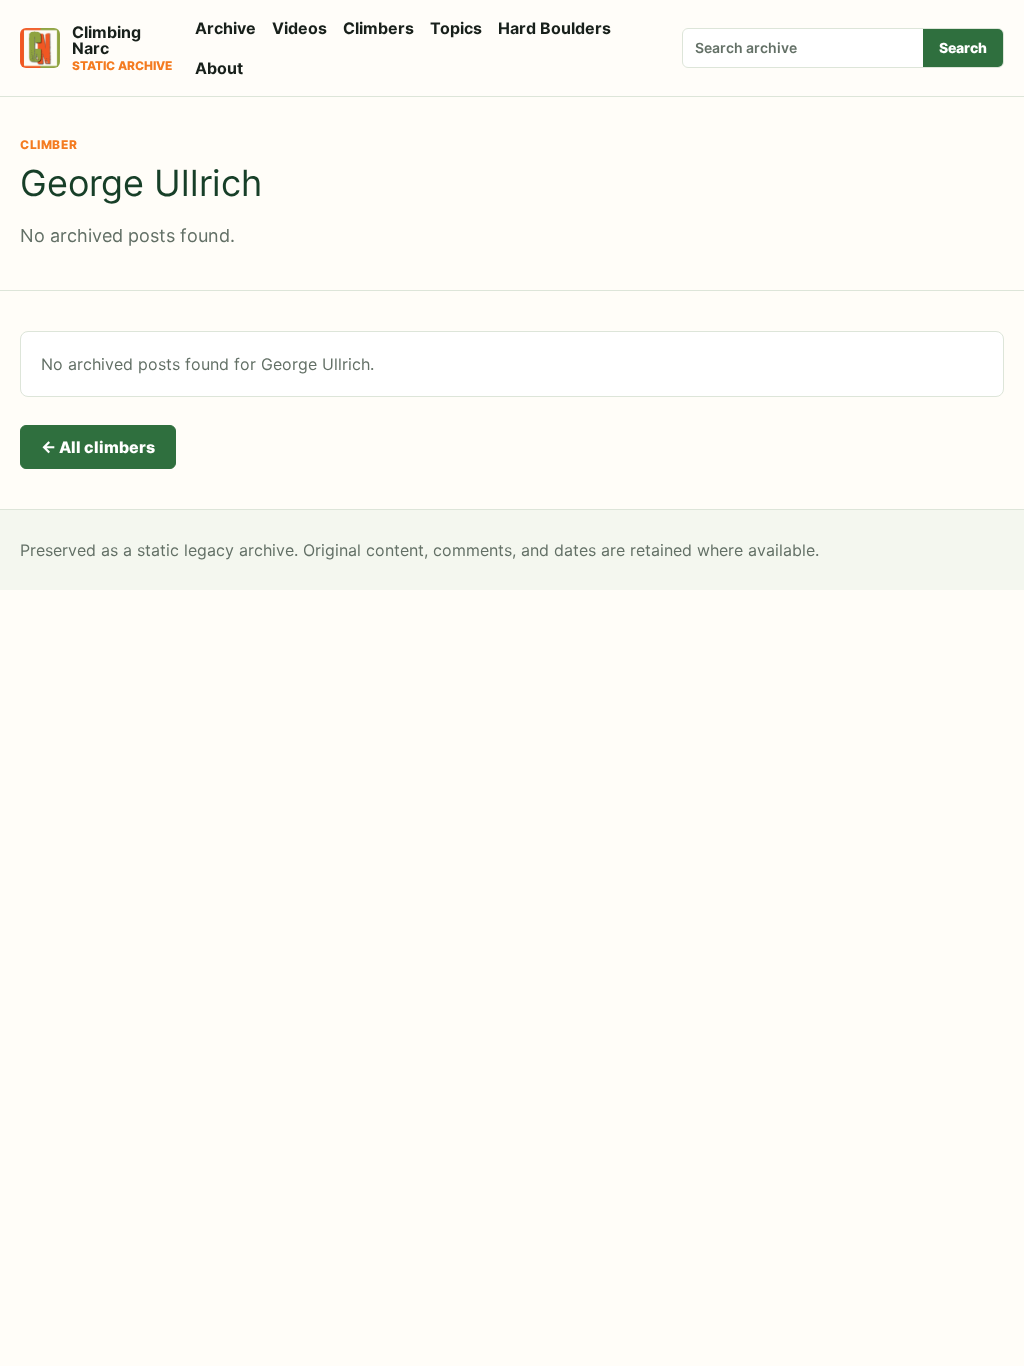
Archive (225, 28)
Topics (456, 28)
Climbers (378, 28)
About (219, 68)
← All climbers (98, 447)
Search (963, 47)
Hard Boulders (554, 28)
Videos (299, 28)
